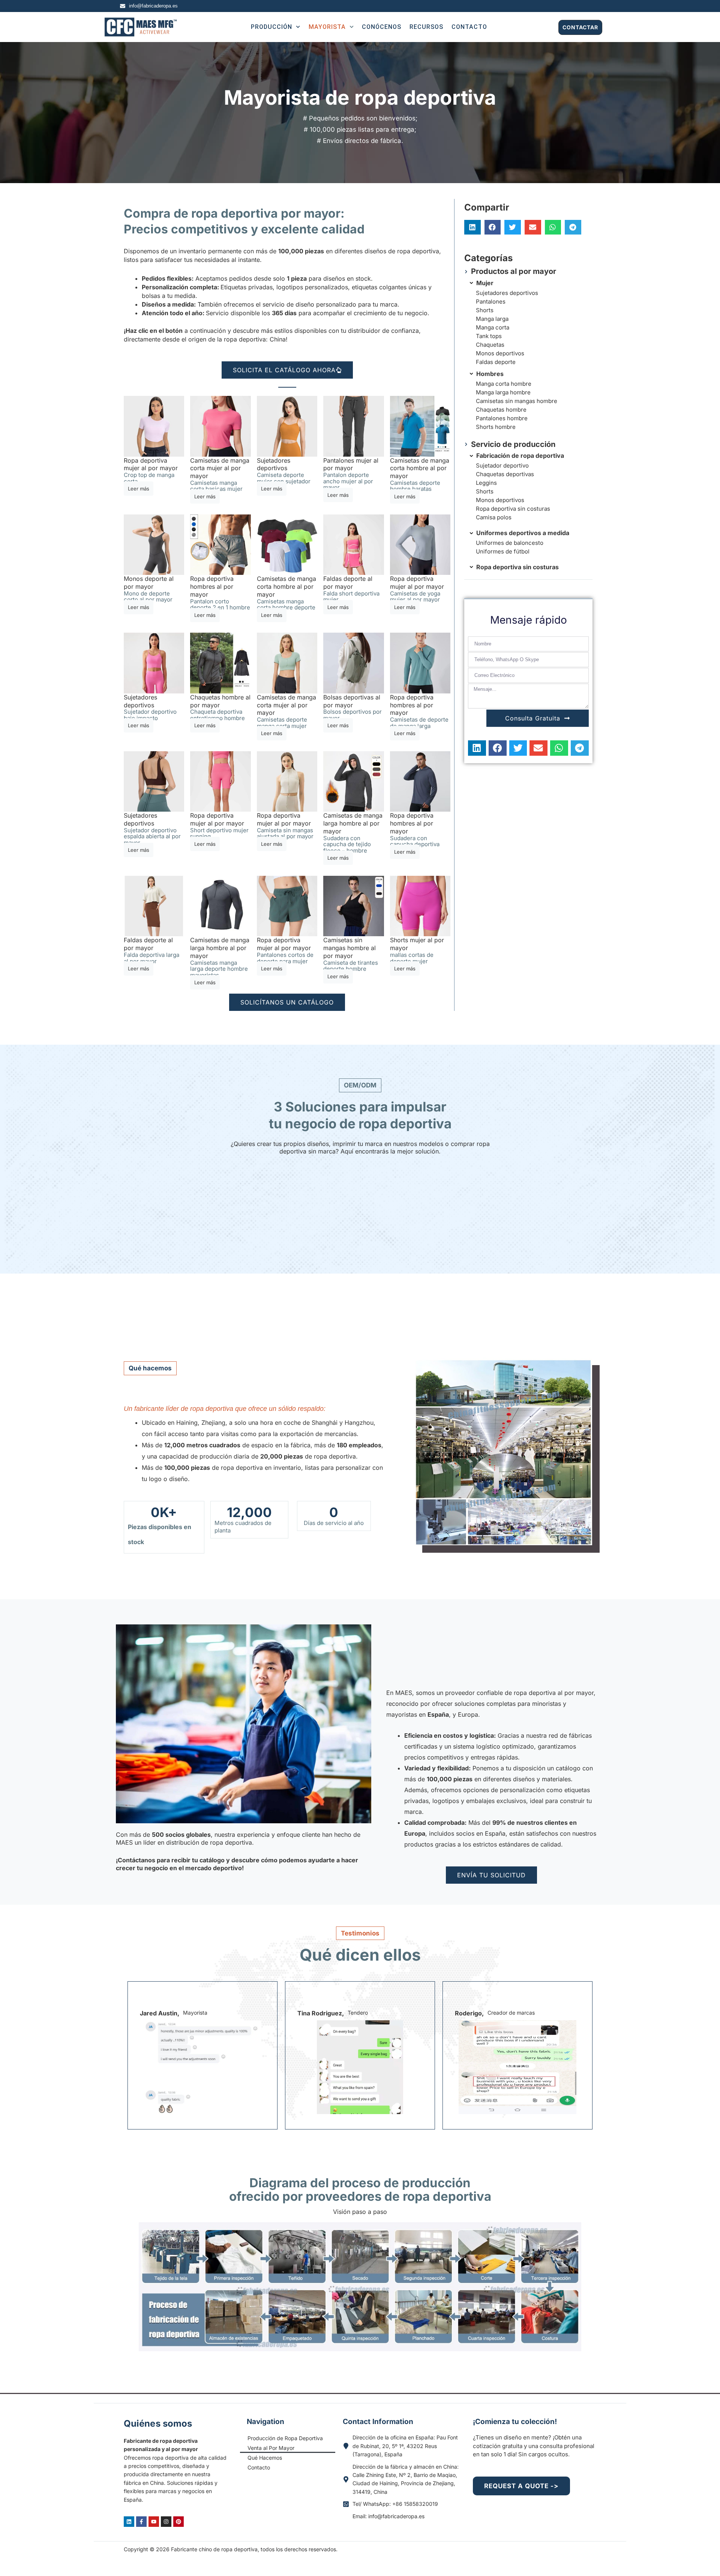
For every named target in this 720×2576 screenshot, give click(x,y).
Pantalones (491, 302)
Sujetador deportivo (502, 465)
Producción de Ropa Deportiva (285, 2438)
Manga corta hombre (504, 384)
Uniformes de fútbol (503, 551)
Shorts (485, 310)
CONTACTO (469, 27)
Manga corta (493, 327)
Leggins (486, 483)
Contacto (259, 2467)
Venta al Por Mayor (271, 2448)
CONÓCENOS (382, 27)
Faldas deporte (496, 362)
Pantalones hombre (502, 418)
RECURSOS (426, 27)
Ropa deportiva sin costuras (513, 509)
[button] (472, 227)
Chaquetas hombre (501, 410)
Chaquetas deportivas (505, 474)
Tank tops (489, 336)
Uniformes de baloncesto (510, 543)
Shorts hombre (496, 427)
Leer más (139, 489)
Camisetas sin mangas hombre (517, 401)
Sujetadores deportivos (507, 293)
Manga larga (492, 319)
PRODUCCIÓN (271, 27)
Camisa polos (494, 517)
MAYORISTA (327, 27)
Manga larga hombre (503, 392)
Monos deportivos (500, 353)
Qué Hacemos (265, 2458)
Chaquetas (490, 345)
